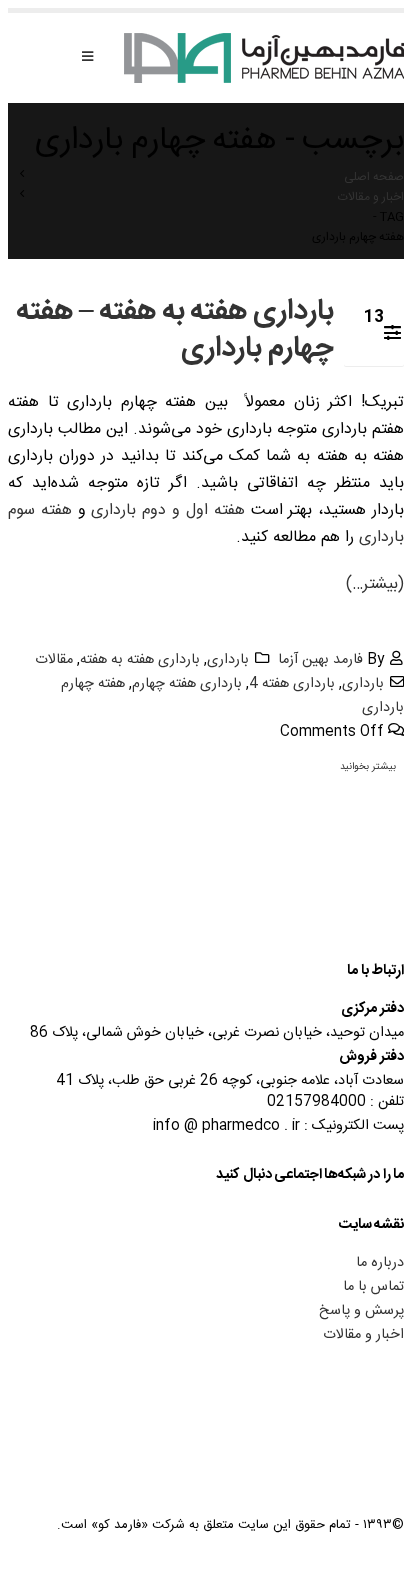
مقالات (54, 660)
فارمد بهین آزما (320, 660)
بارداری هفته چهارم (187, 684)
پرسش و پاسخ (361, 1311)
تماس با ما (373, 1287)
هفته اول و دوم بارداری (165, 510)
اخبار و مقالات (363, 1335)
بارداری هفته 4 (292, 684)
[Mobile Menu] (87, 58)
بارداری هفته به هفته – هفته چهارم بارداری (175, 330)
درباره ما (380, 1263)
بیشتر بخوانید (368, 767)
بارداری (228, 660)
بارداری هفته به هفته (140, 660)
